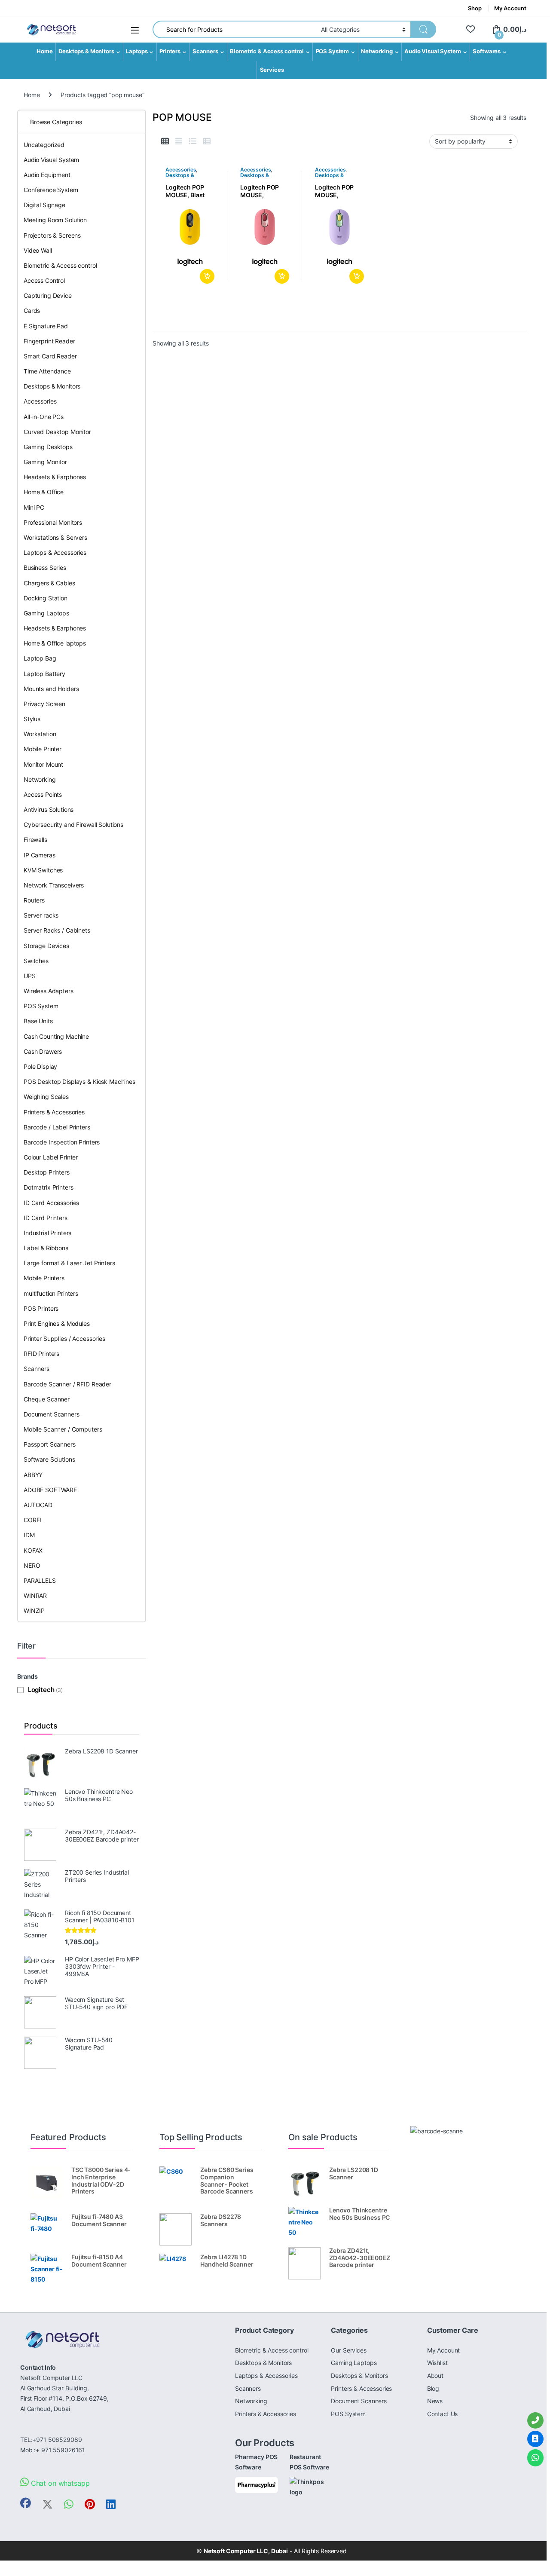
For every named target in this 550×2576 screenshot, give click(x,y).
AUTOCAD (38, 1505)
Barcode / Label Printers (57, 1127)
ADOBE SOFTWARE (50, 1490)
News (435, 2401)
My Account (510, 8)
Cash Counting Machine (56, 1036)
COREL (33, 1520)
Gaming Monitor (45, 462)
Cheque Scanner (47, 1399)
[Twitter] (47, 2504)
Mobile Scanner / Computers (63, 1429)
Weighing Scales (46, 1097)
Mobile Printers (44, 1278)
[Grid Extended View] (179, 141)
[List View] (192, 141)
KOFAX (33, 1550)
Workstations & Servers (55, 537)
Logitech (41, 1690)
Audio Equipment (47, 175)
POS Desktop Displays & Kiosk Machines (79, 1081)
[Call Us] (535, 2420)
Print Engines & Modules (57, 1323)
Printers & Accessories (54, 1112)
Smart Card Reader (50, 356)
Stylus (32, 719)
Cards (32, 311)
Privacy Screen (44, 704)
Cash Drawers (43, 1051)
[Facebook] (26, 2503)
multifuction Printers (51, 1293)
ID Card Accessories (51, 1203)
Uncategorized (44, 145)
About (435, 2376)
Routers (34, 900)
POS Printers (41, 1308)
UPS (30, 976)
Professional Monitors (53, 522)
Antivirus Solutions (49, 809)
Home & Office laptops (55, 643)
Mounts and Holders (51, 689)
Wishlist (437, 2363)
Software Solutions (49, 1459)
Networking (377, 51)
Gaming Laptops (46, 613)
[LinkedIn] (111, 2504)
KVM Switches (43, 870)
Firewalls (35, 840)
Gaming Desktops (48, 447)
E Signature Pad (46, 326)
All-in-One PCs (44, 417)
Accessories (181, 170)
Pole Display (40, 1066)
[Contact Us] (535, 2439)
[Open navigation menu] (135, 30)
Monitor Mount (43, 764)
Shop (475, 8)
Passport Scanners (50, 1444)
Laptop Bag (40, 658)
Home (44, 51)
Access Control (44, 280)
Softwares (487, 51)
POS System (333, 51)
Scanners (205, 51)
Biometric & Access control (267, 51)
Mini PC (34, 507)
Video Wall (38, 250)
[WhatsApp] (535, 2458)
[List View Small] (207, 141)
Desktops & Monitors (86, 51)
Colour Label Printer (51, 1157)
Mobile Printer (43, 749)
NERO (32, 1565)
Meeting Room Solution (55, 220)
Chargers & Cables (49, 583)
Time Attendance (47, 371)
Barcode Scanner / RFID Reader (67, 1384)
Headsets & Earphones (55, 477)
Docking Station (46, 598)
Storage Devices (46, 946)
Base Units (38, 1021)
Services (272, 70)
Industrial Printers (47, 1233)
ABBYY (33, 1475)
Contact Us (443, 2414)
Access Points (43, 794)
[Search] (423, 29)
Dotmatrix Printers (48, 1187)
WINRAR (35, 1595)
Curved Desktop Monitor (57, 432)
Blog (433, 2388)
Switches (36, 961)
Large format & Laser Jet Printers (69, 1263)
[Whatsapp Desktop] (69, 2504)
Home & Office (44, 492)
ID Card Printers (46, 1218)
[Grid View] (165, 141)
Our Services (348, 2350)
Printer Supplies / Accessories (64, 1338)
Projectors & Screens (52, 235)
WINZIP (34, 1611)
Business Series (45, 568)
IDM (29, 1535)
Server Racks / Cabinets (57, 930)
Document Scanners (52, 1414)
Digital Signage (44, 205)
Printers (170, 51)
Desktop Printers (47, 1172)
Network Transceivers (54, 885)
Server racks (41, 915)
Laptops (137, 51)
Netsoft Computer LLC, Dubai (246, 2551)
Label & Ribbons (46, 1248)
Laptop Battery (44, 674)
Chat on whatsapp (59, 2483)
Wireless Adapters (49, 991)
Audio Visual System (432, 51)
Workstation (40, 734)
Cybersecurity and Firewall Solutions (73, 825)
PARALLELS (40, 1580)
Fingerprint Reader (49, 341)
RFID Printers (41, 1354)
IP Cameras (40, 855)
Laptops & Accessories (55, 552)
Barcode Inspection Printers (62, 1142)
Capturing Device (48, 295)
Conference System (51, 190)
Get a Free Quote (206, 276)
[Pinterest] (90, 2504)
